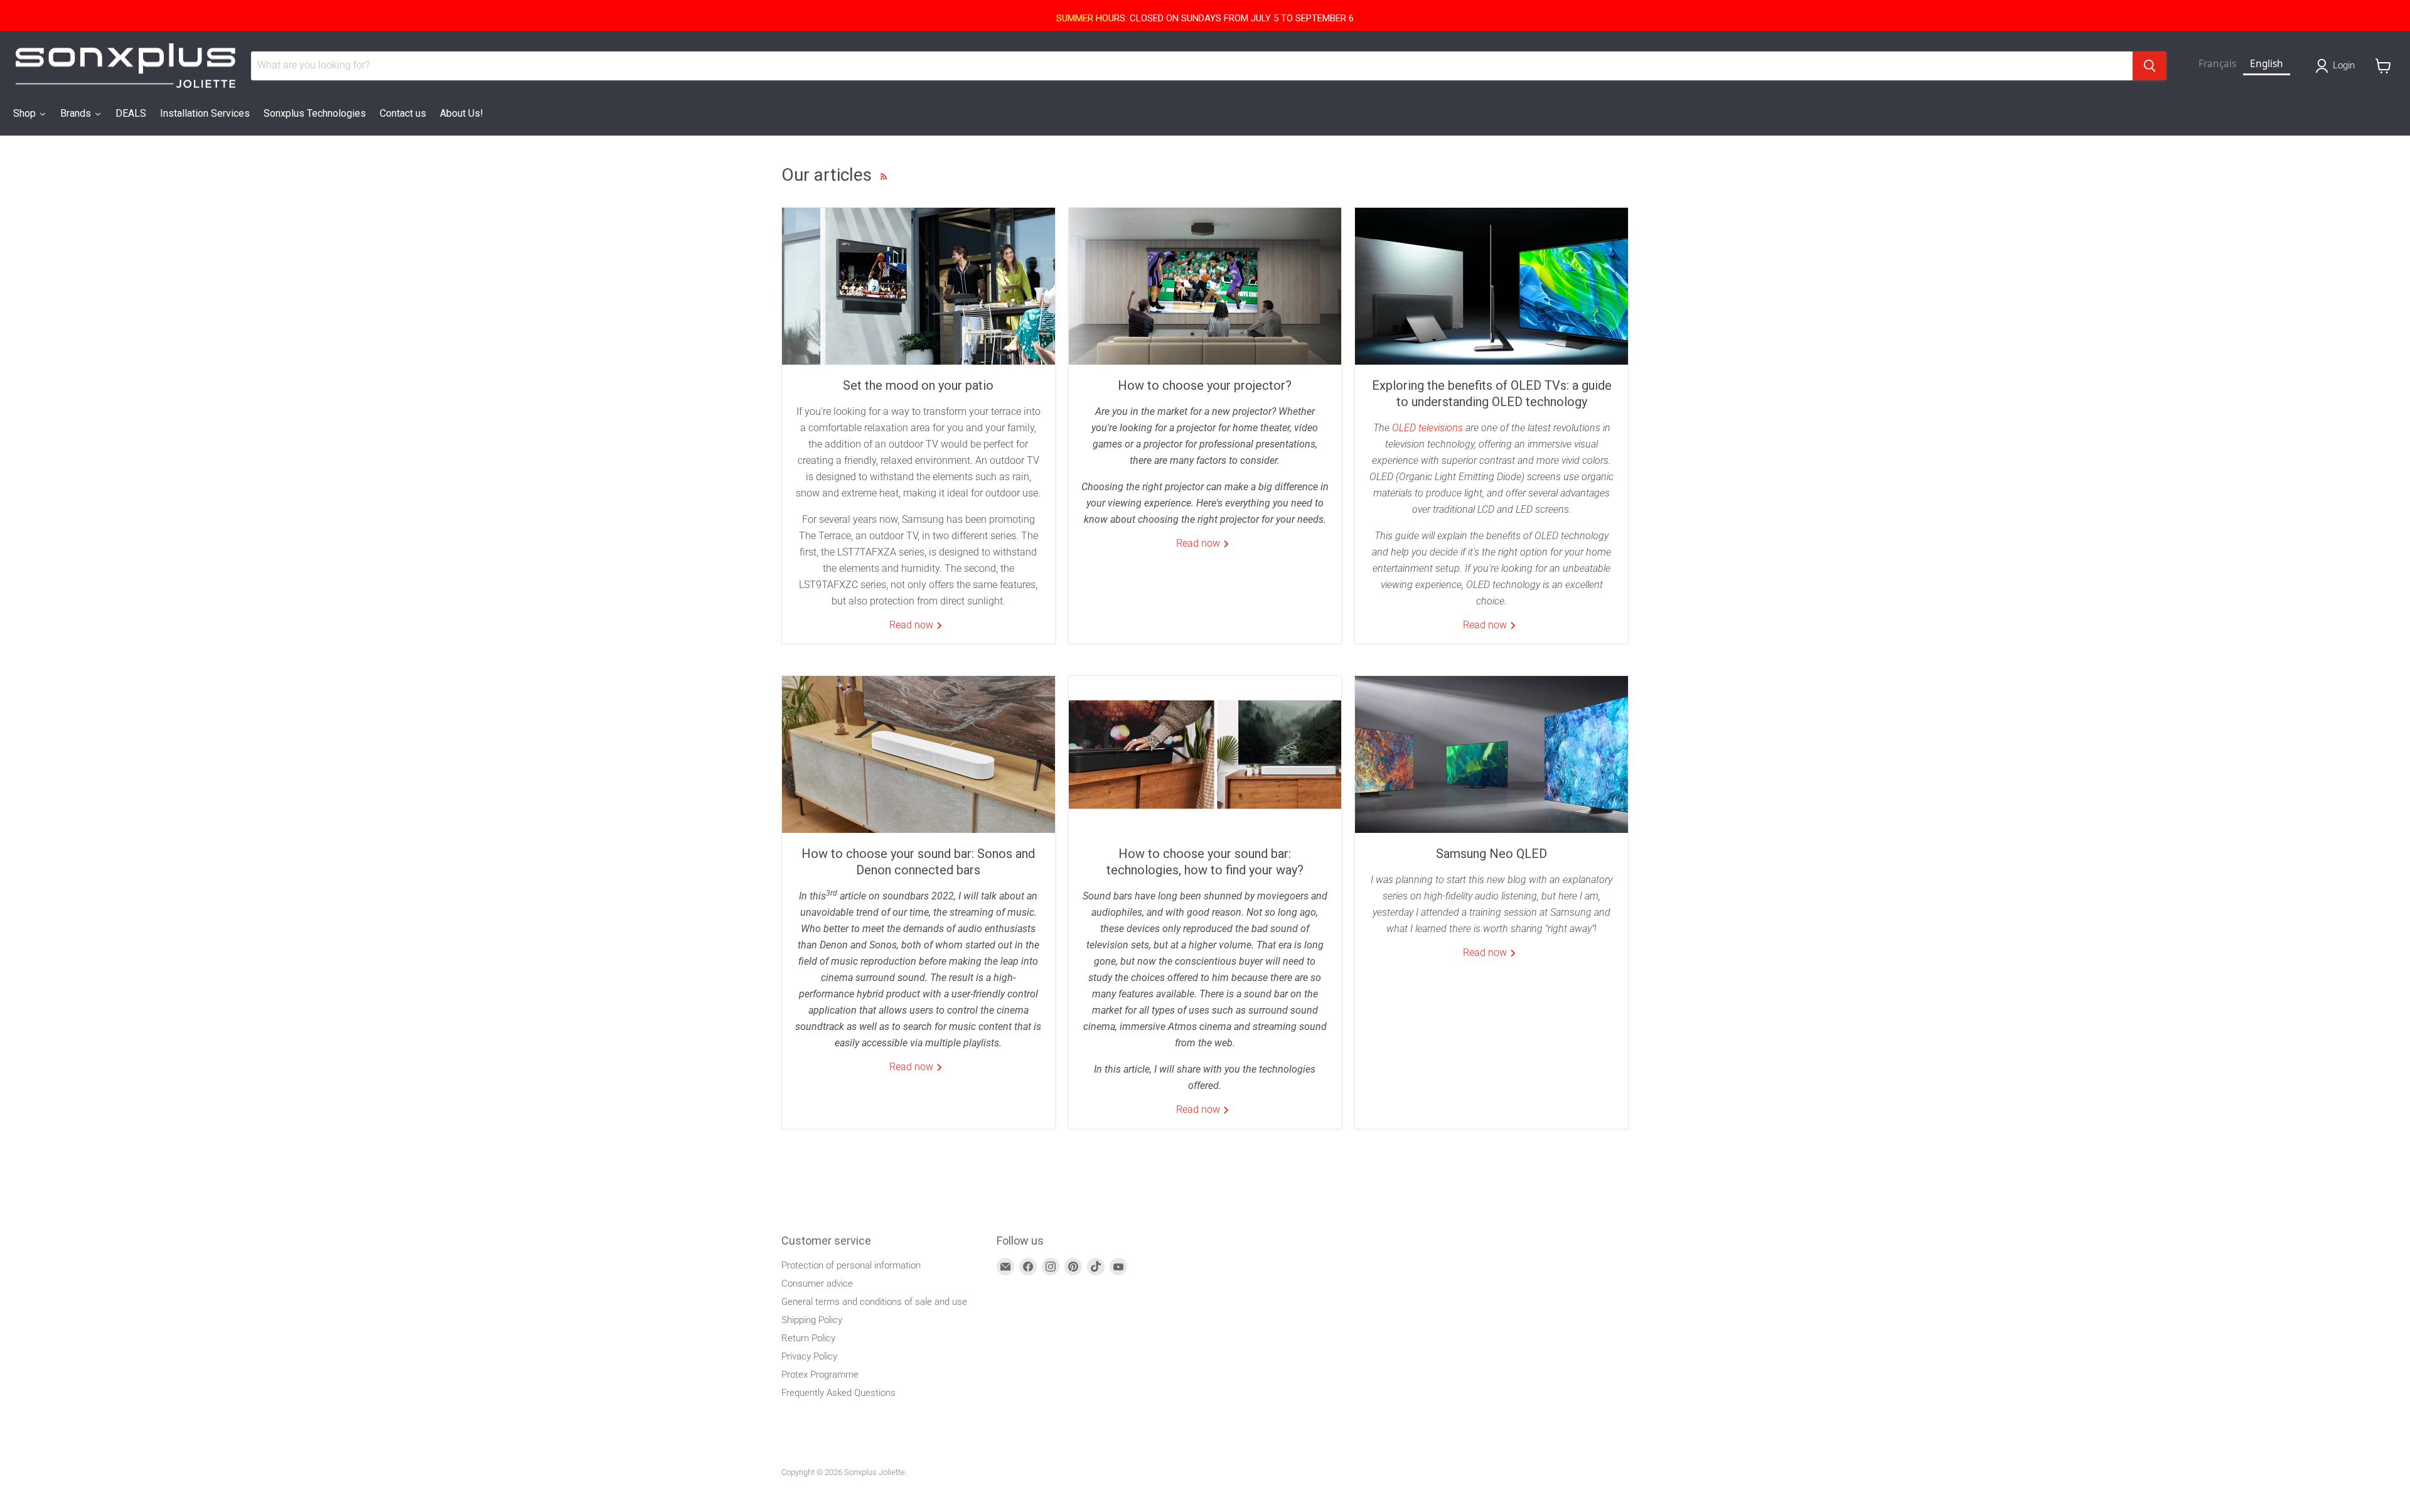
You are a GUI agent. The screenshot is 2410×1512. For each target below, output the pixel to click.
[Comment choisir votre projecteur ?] (1205, 286)
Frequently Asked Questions (838, 1393)
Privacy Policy (809, 1356)
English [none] (2267, 64)
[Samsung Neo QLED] (1492, 754)
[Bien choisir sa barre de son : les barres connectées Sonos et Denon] (918, 754)
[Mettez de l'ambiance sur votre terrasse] (918, 286)
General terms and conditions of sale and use (874, 1302)
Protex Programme (820, 1375)
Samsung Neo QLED (1492, 854)
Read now (913, 625)
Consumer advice (817, 1284)
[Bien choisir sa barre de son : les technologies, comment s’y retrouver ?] (1205, 754)
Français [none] (2217, 64)
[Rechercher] (2150, 66)
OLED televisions (1427, 428)
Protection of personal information (851, 1265)
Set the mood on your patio (918, 385)
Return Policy (808, 1338)
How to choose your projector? (1205, 385)
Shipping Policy (812, 1320)
